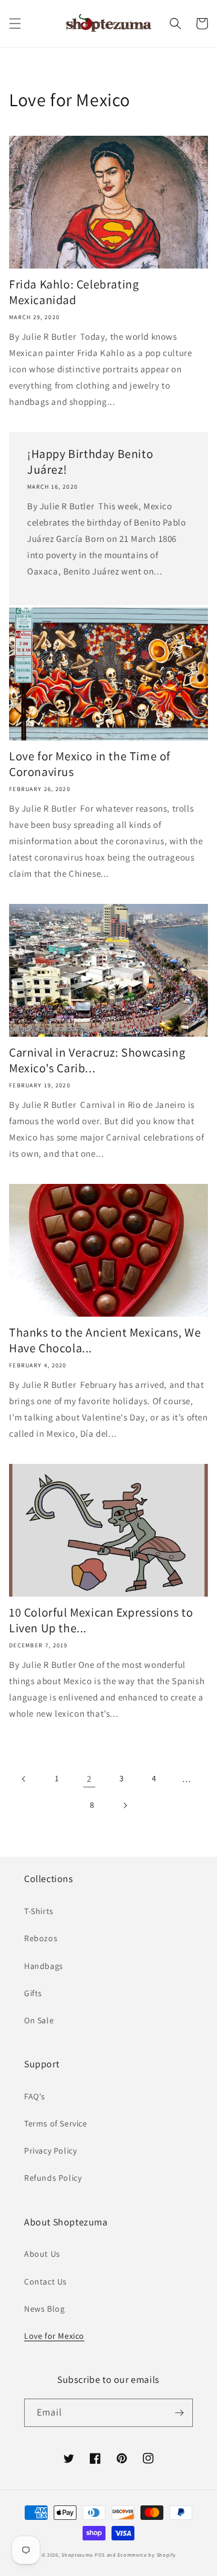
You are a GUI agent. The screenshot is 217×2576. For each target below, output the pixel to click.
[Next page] (125, 1805)
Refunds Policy (53, 2178)
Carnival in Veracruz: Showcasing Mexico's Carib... (97, 1060)
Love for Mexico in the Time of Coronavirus (90, 764)
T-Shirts (39, 1911)
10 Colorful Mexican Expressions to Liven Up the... (101, 1620)
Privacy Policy (50, 2151)
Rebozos (41, 1938)
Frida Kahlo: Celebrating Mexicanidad (74, 292)
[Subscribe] (179, 2413)
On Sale (39, 2020)
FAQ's (35, 2096)
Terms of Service (56, 2123)
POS (100, 2555)
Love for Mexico (54, 2336)
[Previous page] (24, 1779)
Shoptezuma (77, 2555)
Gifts (33, 1993)
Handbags (44, 1966)
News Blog (44, 2309)
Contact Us (46, 2282)
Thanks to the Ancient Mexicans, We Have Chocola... (105, 1340)
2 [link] (89, 1779)
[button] (15, 24)
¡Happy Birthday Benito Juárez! (90, 462)
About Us (42, 2254)
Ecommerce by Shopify (146, 2555)
